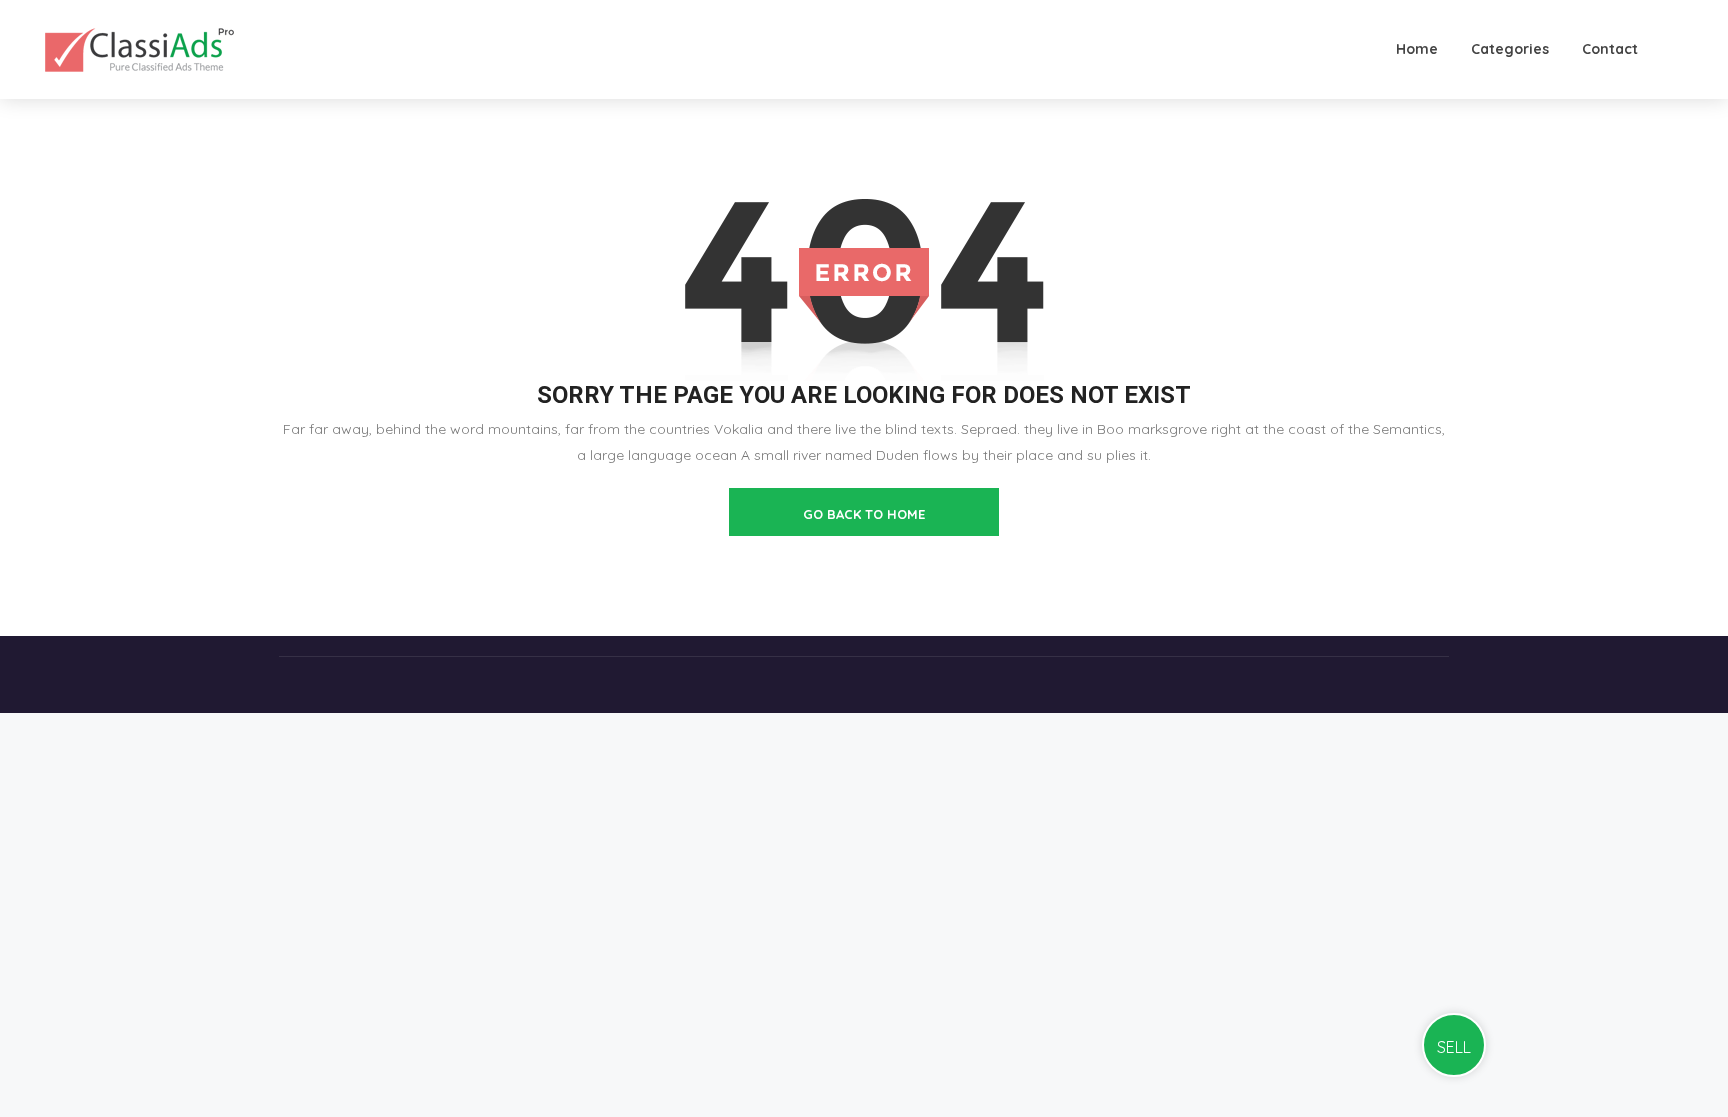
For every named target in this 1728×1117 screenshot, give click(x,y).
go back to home (864, 514)
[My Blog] (139, 49)
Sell (1454, 1047)
